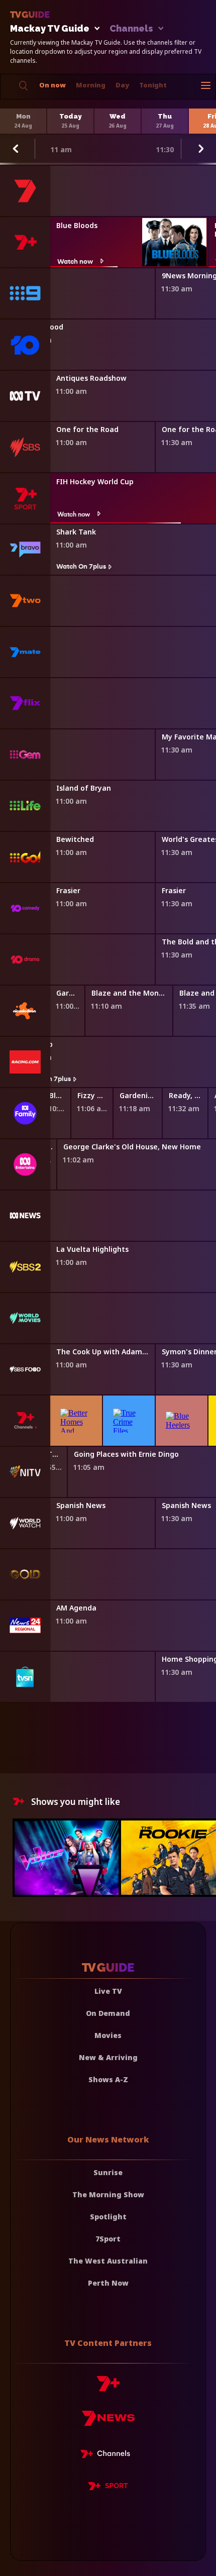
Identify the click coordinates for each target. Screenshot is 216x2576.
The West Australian (108, 2261)
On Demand (108, 2013)
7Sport (108, 2239)
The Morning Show (108, 2194)
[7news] (108, 2422)
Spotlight (108, 2217)
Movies (108, 2035)
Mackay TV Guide (50, 29)
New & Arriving (108, 2057)
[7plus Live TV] (108, 2455)
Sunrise (108, 2172)
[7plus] (108, 2387)
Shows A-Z (108, 2079)
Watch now (75, 261)
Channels (131, 29)
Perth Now (108, 2283)
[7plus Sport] (108, 2488)
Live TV (108, 1991)
